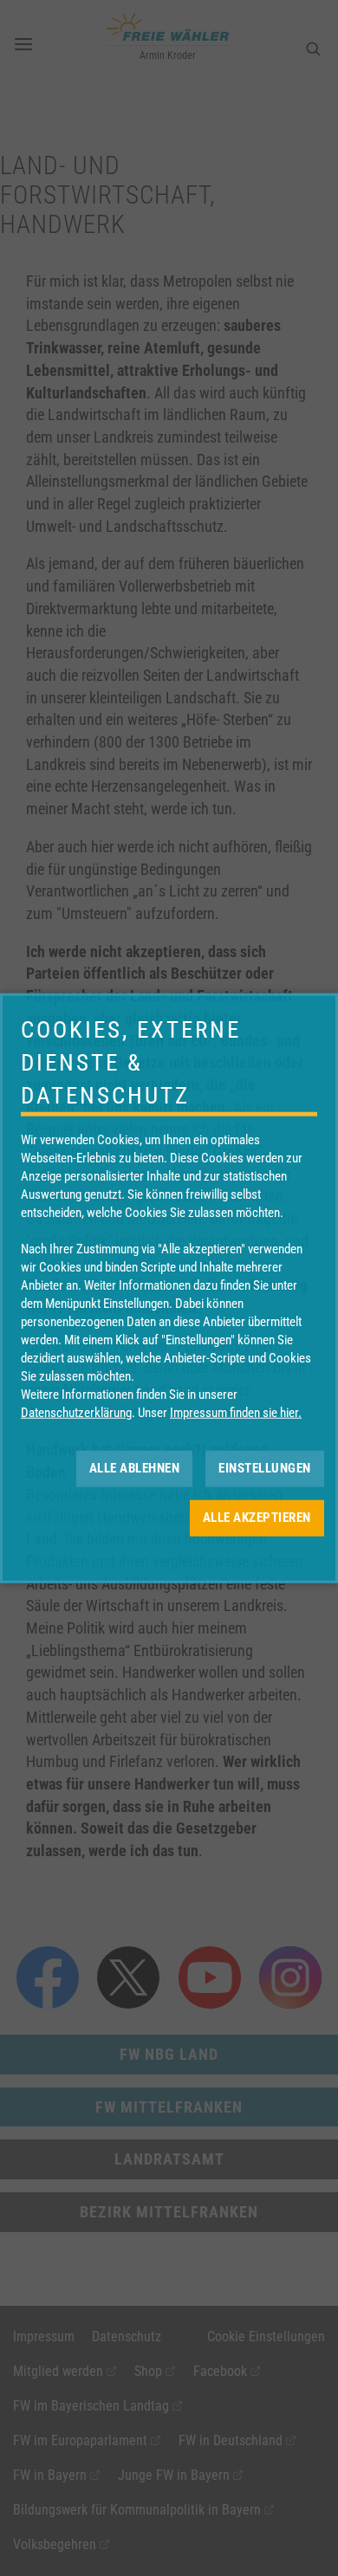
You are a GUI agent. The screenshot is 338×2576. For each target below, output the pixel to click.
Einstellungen (265, 1468)
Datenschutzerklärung (76, 1412)
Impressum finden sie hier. (236, 1412)
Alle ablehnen (135, 1468)
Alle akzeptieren (257, 1518)
